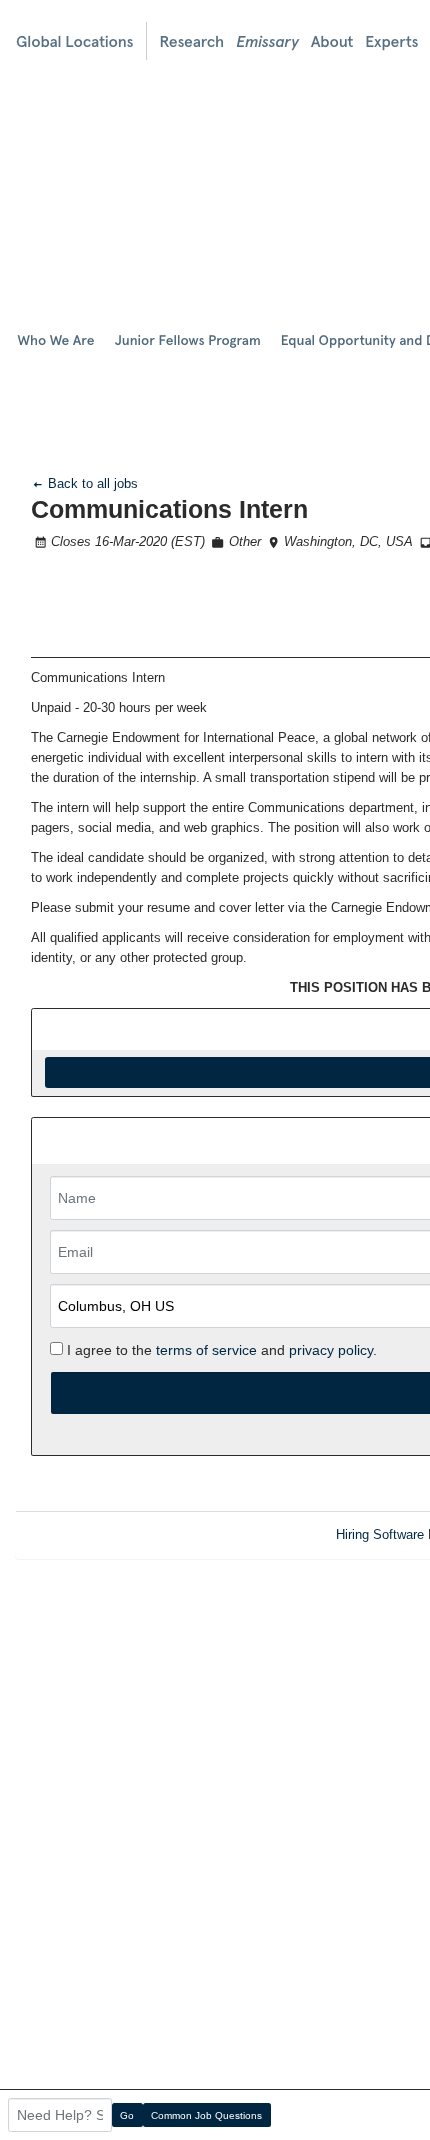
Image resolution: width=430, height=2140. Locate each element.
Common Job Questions (206, 2115)
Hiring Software (380, 1534)
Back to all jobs (91, 483)
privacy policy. (333, 1350)
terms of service (206, 1350)
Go (127, 2115)
